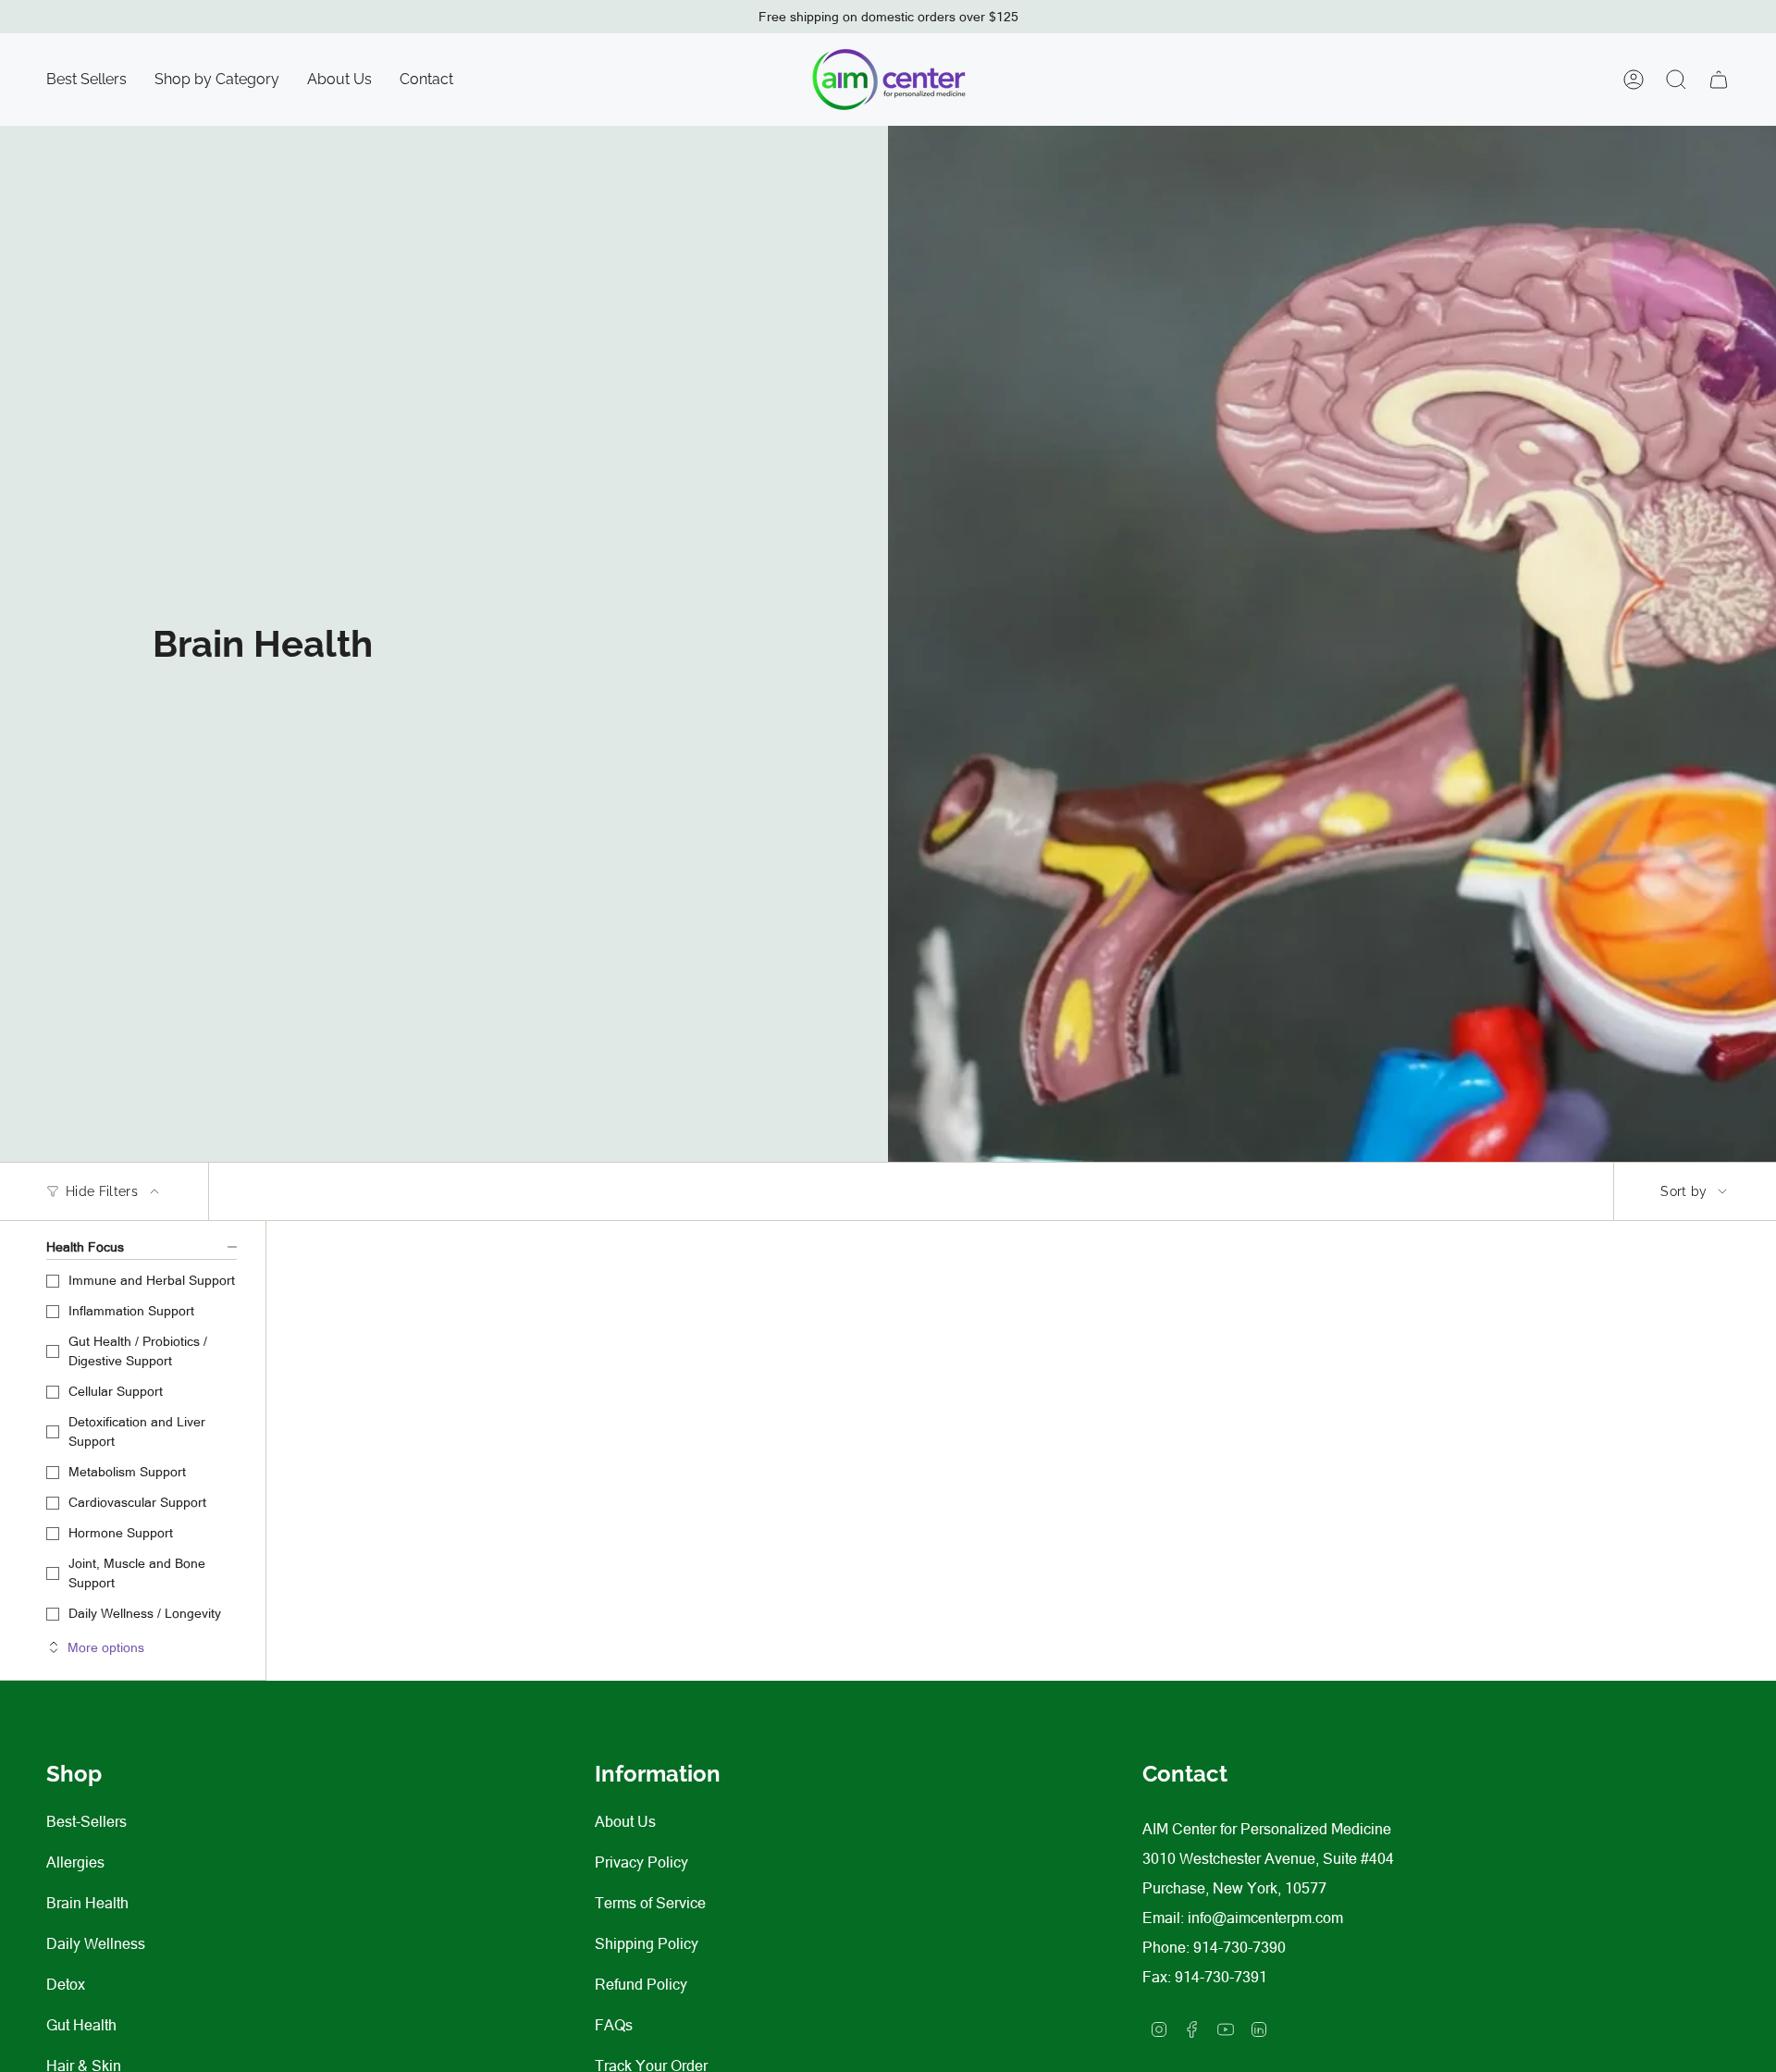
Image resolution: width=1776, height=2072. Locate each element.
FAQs (614, 2025)
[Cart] (1719, 80)
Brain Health (87, 1903)
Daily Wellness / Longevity (145, 1613)
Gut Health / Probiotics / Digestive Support (138, 1351)
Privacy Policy (641, 1862)
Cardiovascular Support (137, 1502)
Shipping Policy (647, 1943)
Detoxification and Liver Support (137, 1431)
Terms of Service (650, 1903)
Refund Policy (641, 1984)
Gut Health (81, 2025)
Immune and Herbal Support (152, 1280)
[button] (217, 80)
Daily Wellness (96, 1943)
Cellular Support (116, 1391)
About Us (625, 1821)
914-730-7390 (1239, 1947)
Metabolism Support (127, 1472)
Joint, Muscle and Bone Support (137, 1573)
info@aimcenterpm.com (1265, 1918)
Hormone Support (121, 1533)
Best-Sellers (86, 1821)
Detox (66, 1984)
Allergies (75, 1862)
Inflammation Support (131, 1311)
